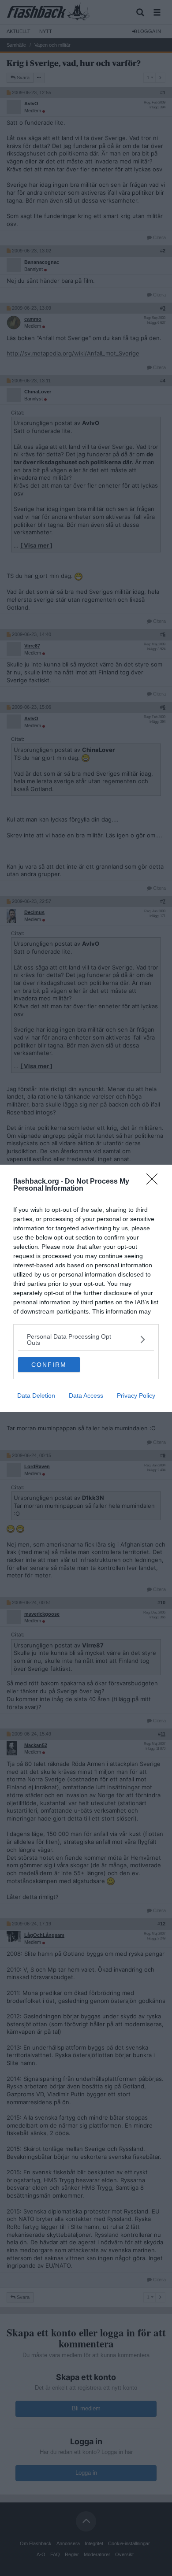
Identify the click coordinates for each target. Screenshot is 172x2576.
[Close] (155, 1182)
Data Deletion (36, 1395)
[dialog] (86, 1288)
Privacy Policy (136, 1395)
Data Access (86, 1395)
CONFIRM (49, 1365)
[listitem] (86, 1340)
